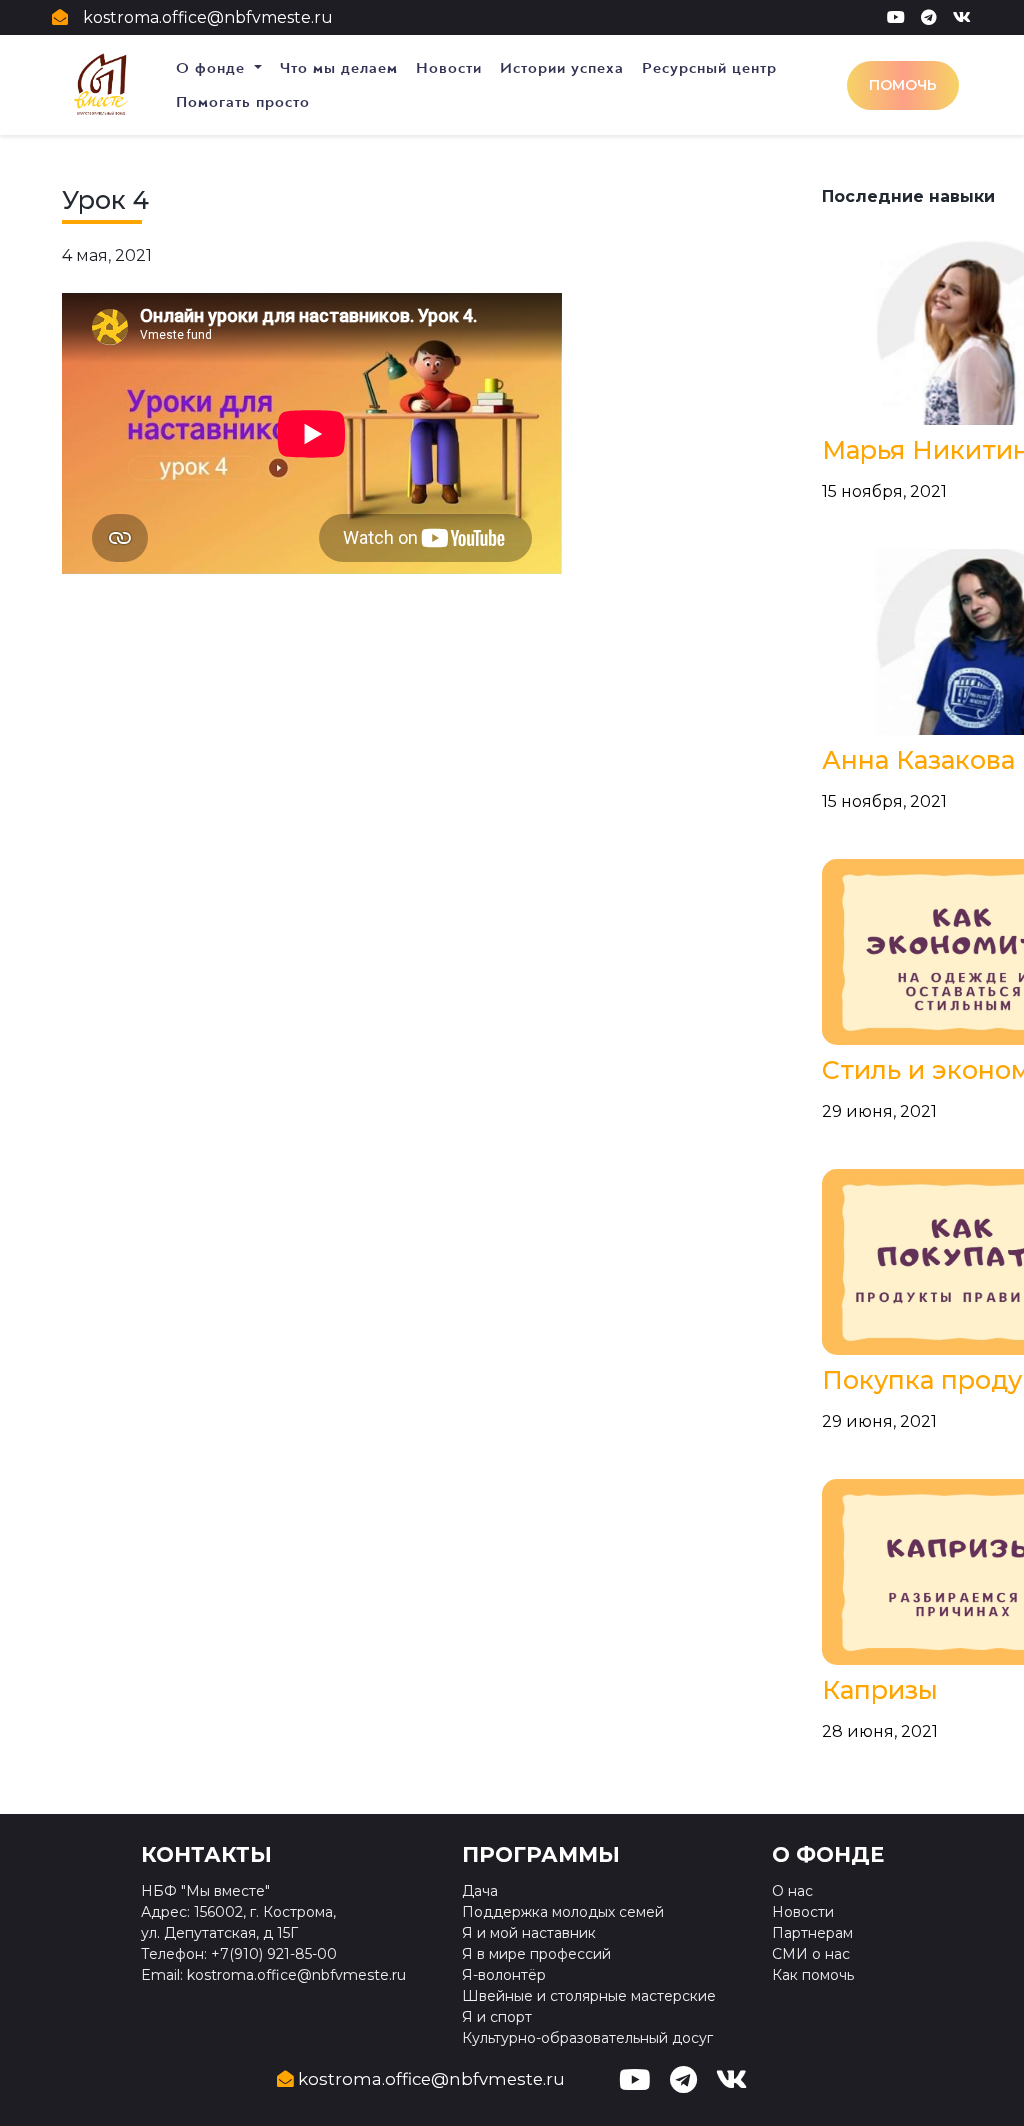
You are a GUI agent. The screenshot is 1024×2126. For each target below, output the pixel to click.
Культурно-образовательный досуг (587, 2038)
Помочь (903, 85)
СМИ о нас (811, 1954)
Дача (480, 1891)
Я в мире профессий (536, 1954)
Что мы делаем (339, 68)
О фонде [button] (213, 68)
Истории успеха (562, 68)
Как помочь (813, 1975)
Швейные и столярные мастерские (589, 1996)
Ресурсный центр (709, 68)
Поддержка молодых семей (563, 1912)
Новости (449, 68)
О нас (792, 1891)
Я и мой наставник (529, 1933)
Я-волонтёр (504, 1975)
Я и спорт (497, 2017)
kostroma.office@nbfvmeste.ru (208, 17)
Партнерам (812, 1933)
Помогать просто (243, 102)
